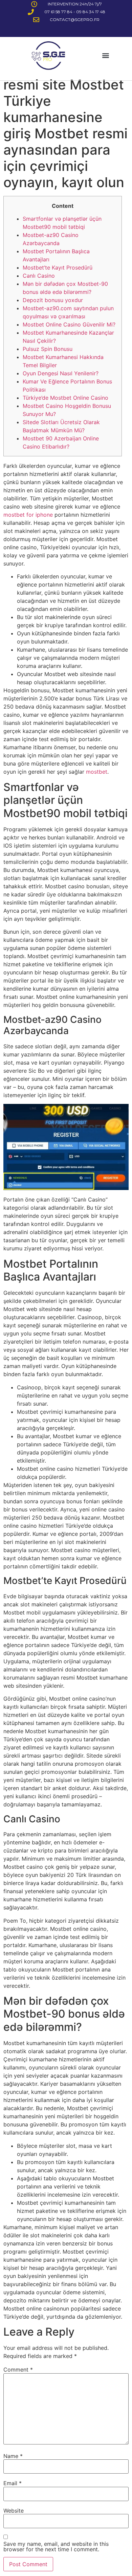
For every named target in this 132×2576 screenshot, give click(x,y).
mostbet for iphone (28, 515)
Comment (18, 2370)
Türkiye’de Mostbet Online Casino (65, 398)
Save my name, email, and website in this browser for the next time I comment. (56, 2547)
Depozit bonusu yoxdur (53, 300)
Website (14, 2511)
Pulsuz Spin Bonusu (48, 349)
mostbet (97, 772)
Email (13, 2483)
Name (13, 2456)
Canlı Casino (39, 276)
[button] (106, 55)
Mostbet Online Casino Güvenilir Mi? (69, 324)
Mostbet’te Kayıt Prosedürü (58, 267)
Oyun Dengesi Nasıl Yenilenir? (61, 373)
